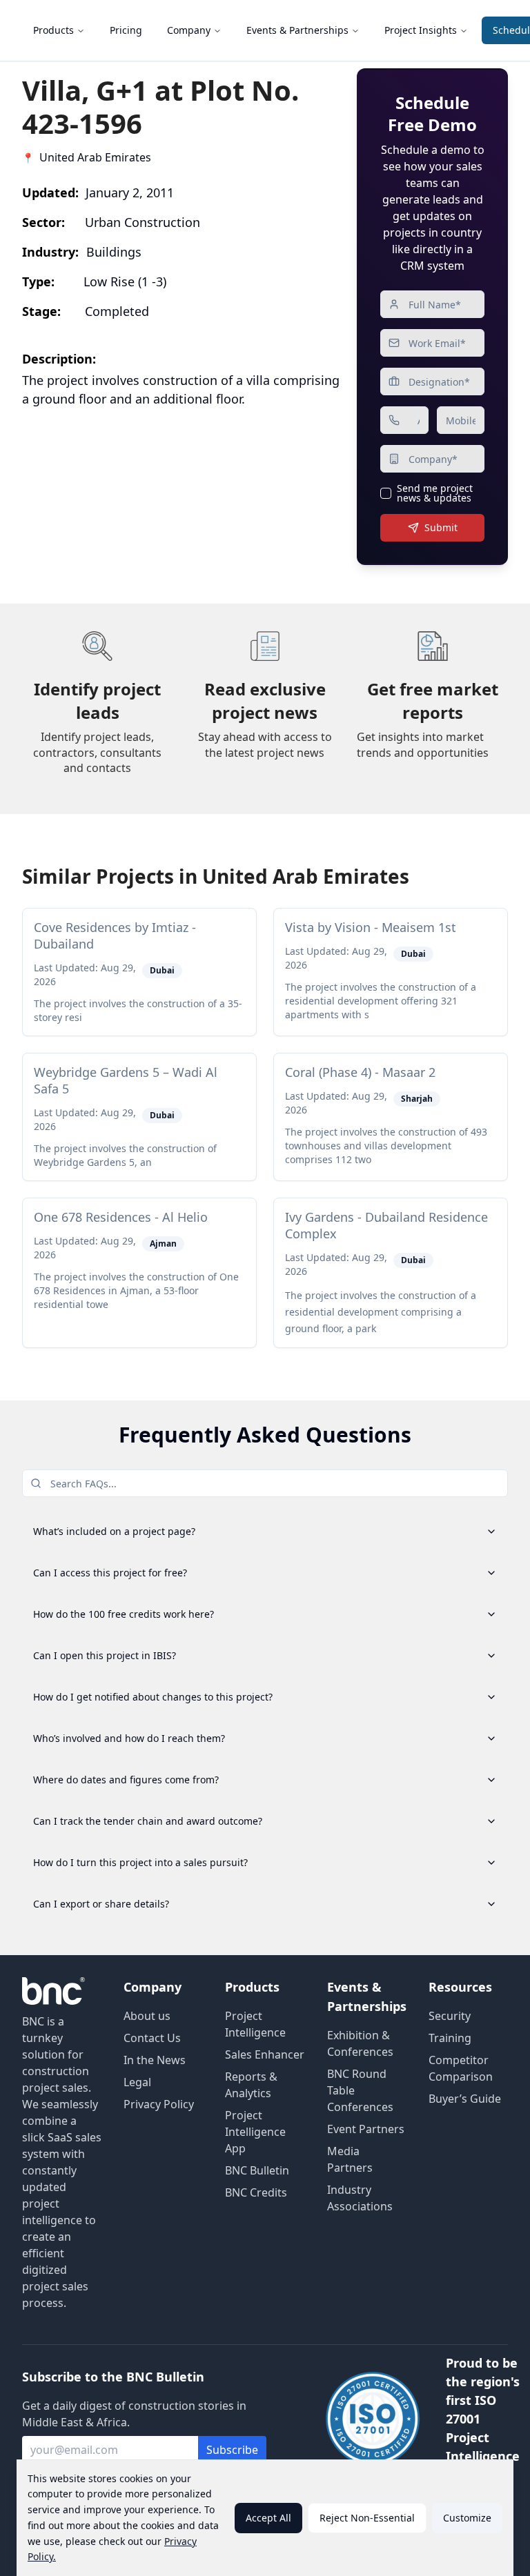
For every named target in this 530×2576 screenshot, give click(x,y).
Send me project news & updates (435, 493)
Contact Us (152, 2038)
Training (450, 2038)
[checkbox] (386, 493)
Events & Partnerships (297, 30)
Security (450, 2016)
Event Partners (366, 2129)
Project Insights (421, 30)
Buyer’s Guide (465, 2099)
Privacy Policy (159, 2104)
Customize (467, 2518)
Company (189, 30)
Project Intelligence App (255, 2132)
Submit (441, 527)
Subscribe (232, 2450)
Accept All (268, 2518)
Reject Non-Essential (367, 2518)
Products (53, 30)
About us (147, 2016)
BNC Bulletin (257, 2170)
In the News (155, 2060)
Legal (137, 2082)
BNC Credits (256, 2192)
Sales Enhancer (265, 2054)
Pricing (126, 30)
